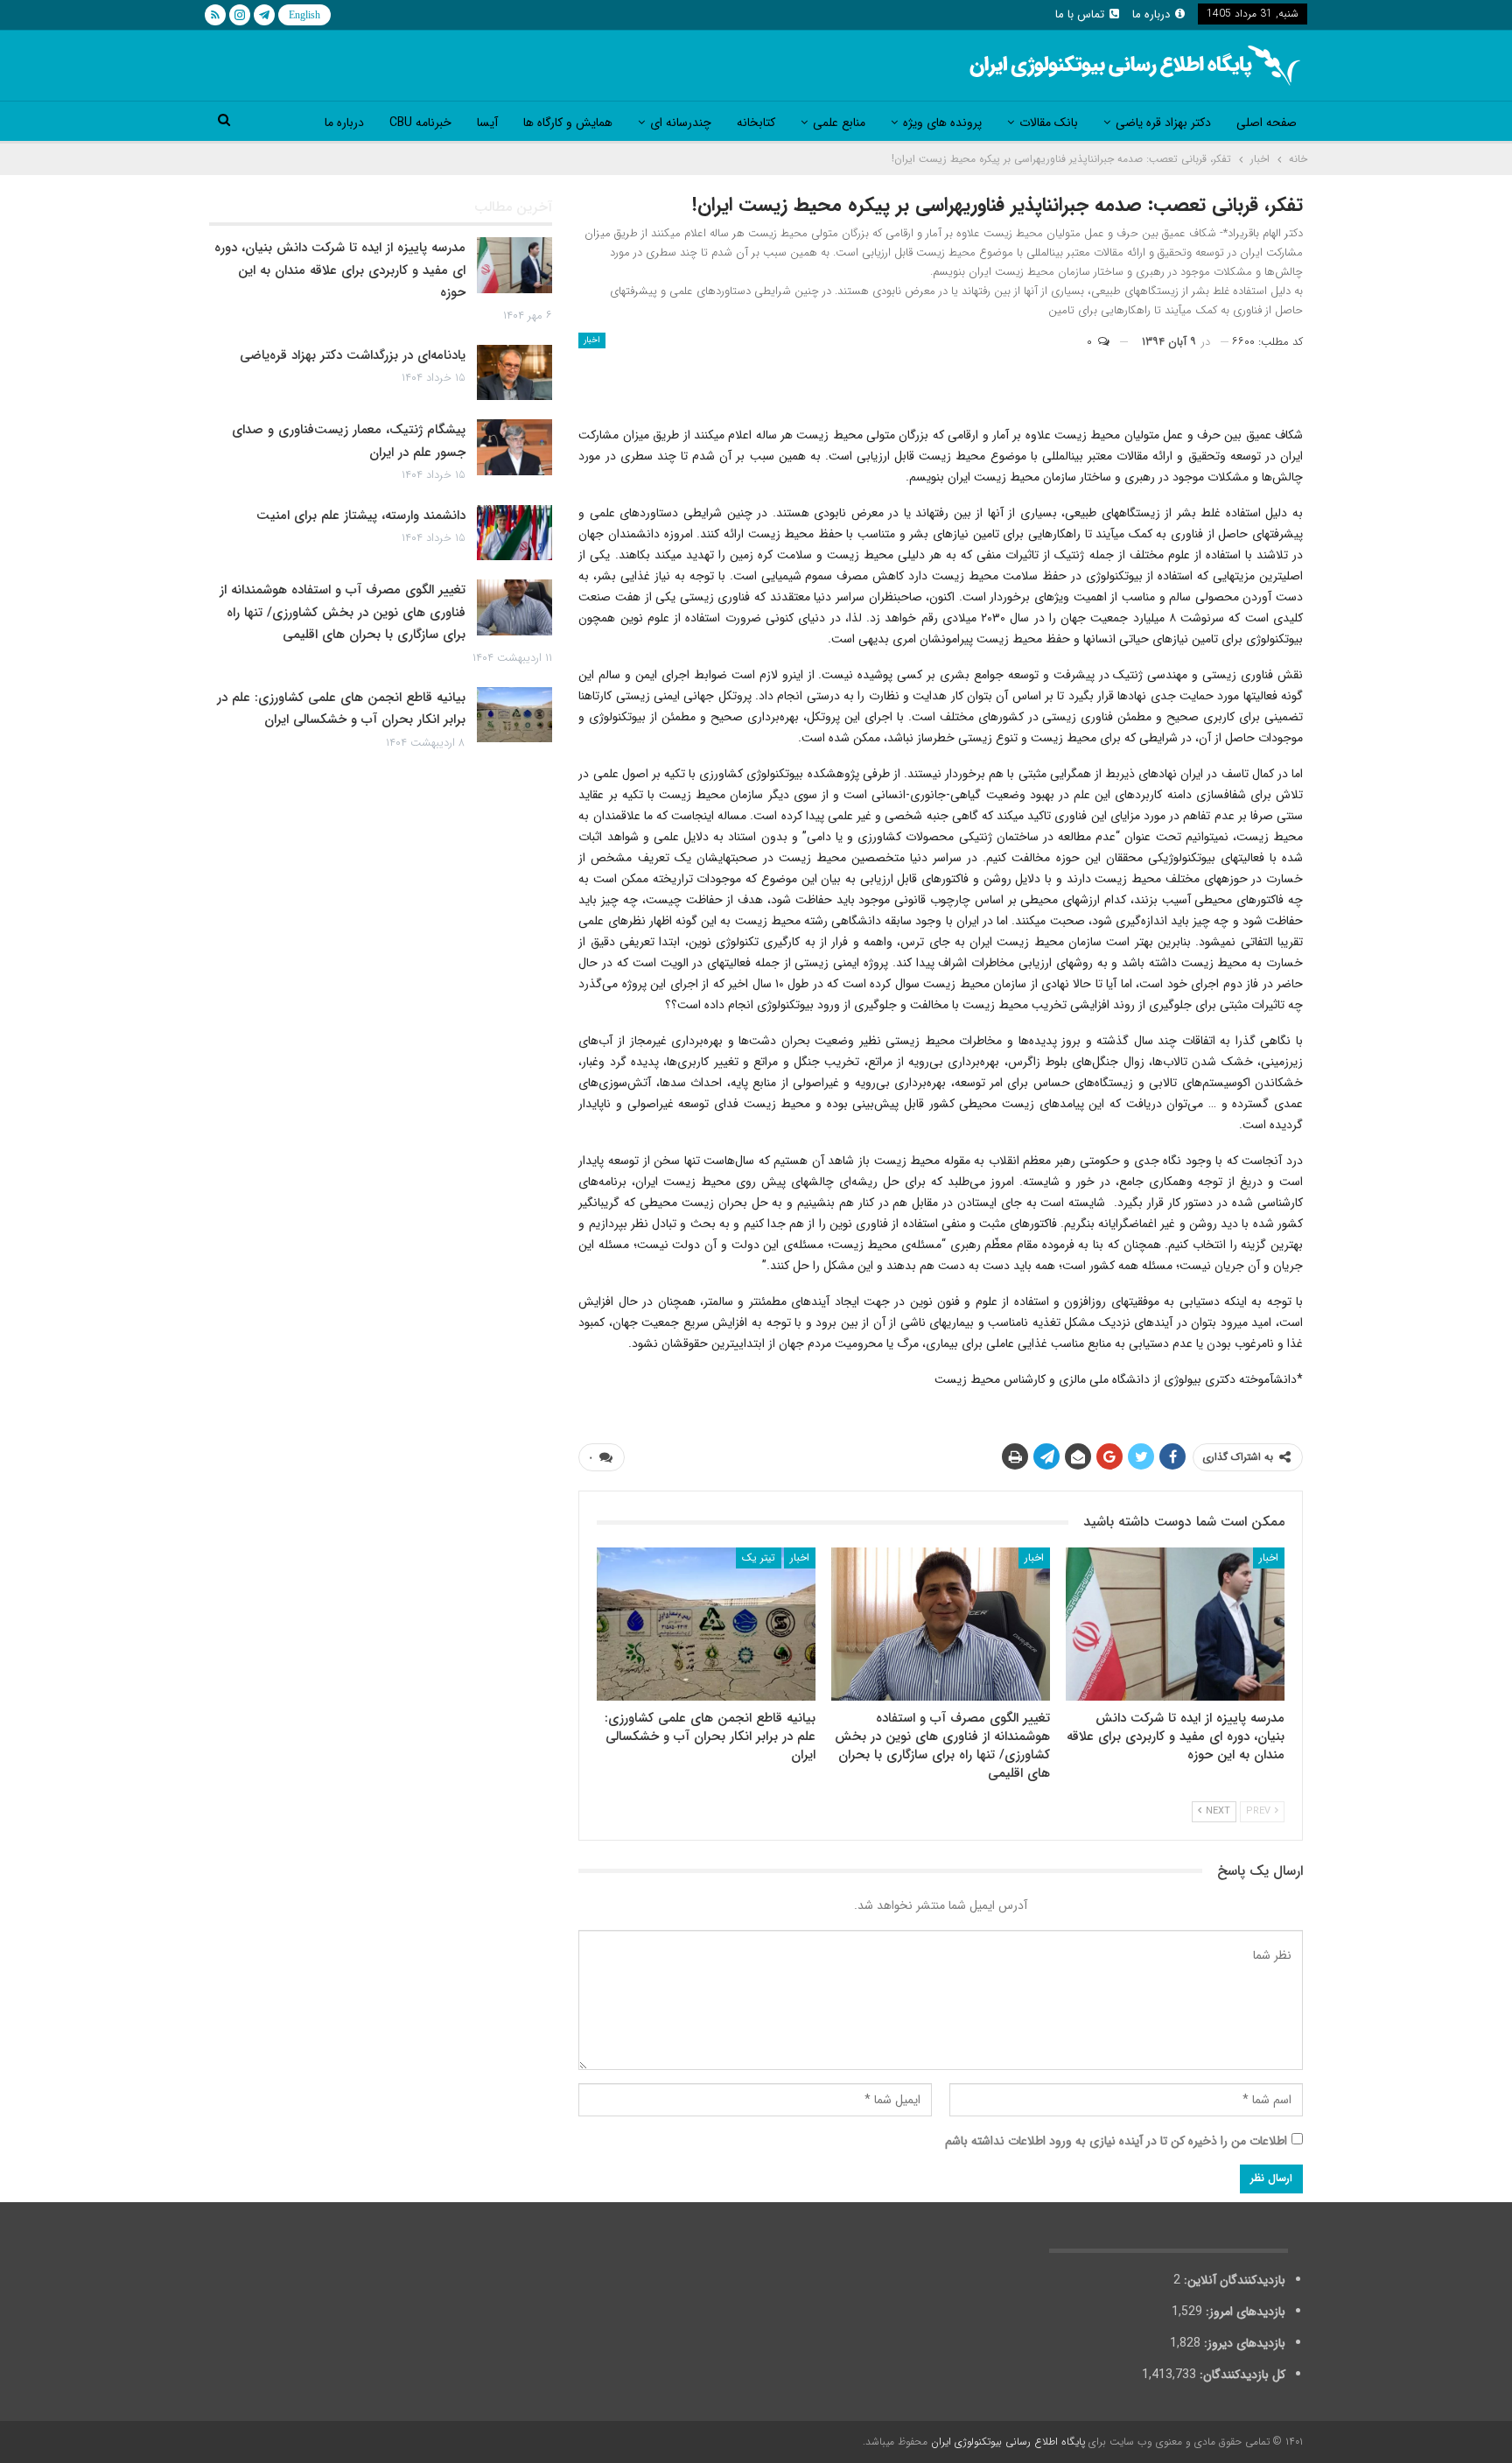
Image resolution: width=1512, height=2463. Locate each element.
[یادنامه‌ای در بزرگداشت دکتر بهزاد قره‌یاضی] (514, 373)
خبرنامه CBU (420, 123)
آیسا (487, 123)
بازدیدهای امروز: (1244, 2312)
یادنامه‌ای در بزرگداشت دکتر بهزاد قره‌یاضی (353, 355)
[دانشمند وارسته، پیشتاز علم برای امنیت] (514, 533)
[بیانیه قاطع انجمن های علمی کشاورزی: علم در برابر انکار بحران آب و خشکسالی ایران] (706, 1624)
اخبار (592, 340)
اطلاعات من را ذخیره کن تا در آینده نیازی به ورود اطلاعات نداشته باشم (1116, 2141)
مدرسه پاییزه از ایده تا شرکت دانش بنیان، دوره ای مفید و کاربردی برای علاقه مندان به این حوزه (340, 270)
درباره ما (1151, 14)
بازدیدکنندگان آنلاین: (1233, 2280)
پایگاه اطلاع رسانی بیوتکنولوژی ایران (1008, 2442)
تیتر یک (759, 1558)
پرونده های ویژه (942, 123)
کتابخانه (756, 123)
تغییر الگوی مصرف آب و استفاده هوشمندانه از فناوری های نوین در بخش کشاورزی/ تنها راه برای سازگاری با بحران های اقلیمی (343, 612)
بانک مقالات (1049, 123)
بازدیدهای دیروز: (1243, 2343)
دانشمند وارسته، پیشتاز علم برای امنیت (361, 516)
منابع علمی (839, 123)
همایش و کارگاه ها (568, 123)
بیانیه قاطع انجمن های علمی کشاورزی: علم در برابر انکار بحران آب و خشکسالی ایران (341, 709)
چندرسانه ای (681, 123)
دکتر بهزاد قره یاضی (1163, 123)
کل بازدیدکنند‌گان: (1241, 2375)
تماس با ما (1080, 14)
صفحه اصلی (1267, 123)
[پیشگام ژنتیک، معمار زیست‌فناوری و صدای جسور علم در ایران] (514, 447)
